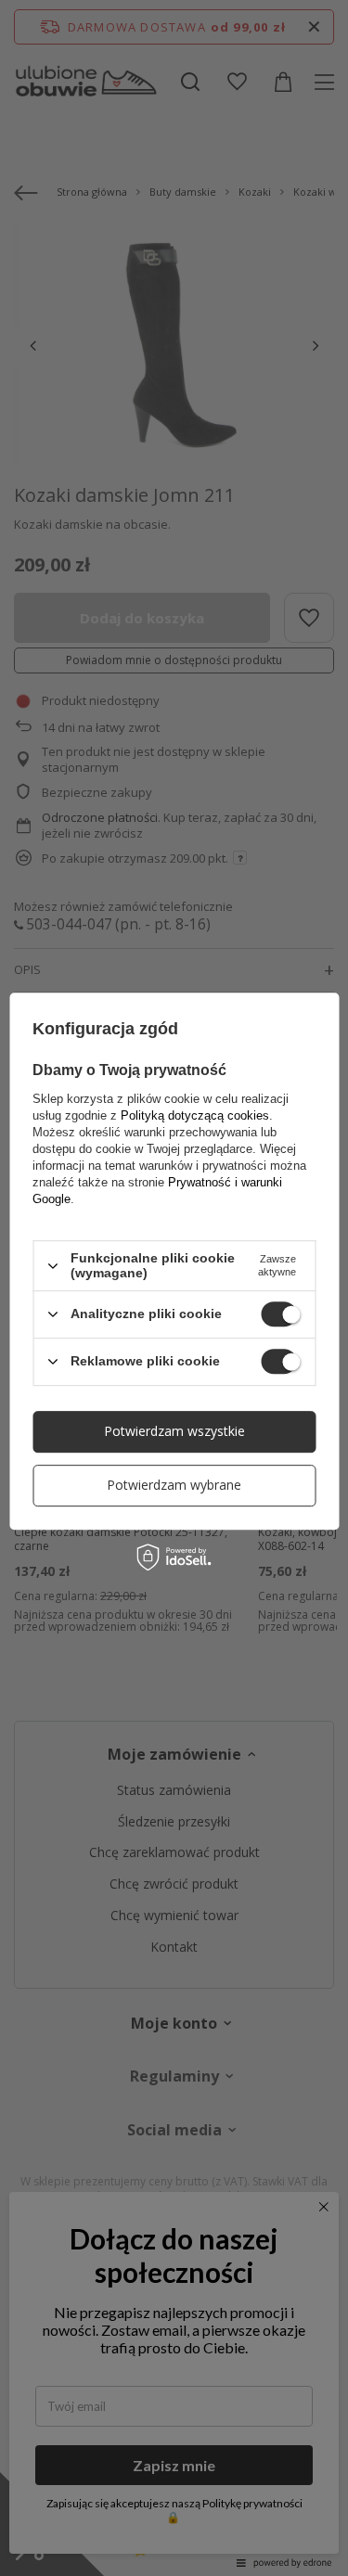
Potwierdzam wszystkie (174, 1431)
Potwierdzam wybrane (174, 1485)
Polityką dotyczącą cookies (195, 1115)
